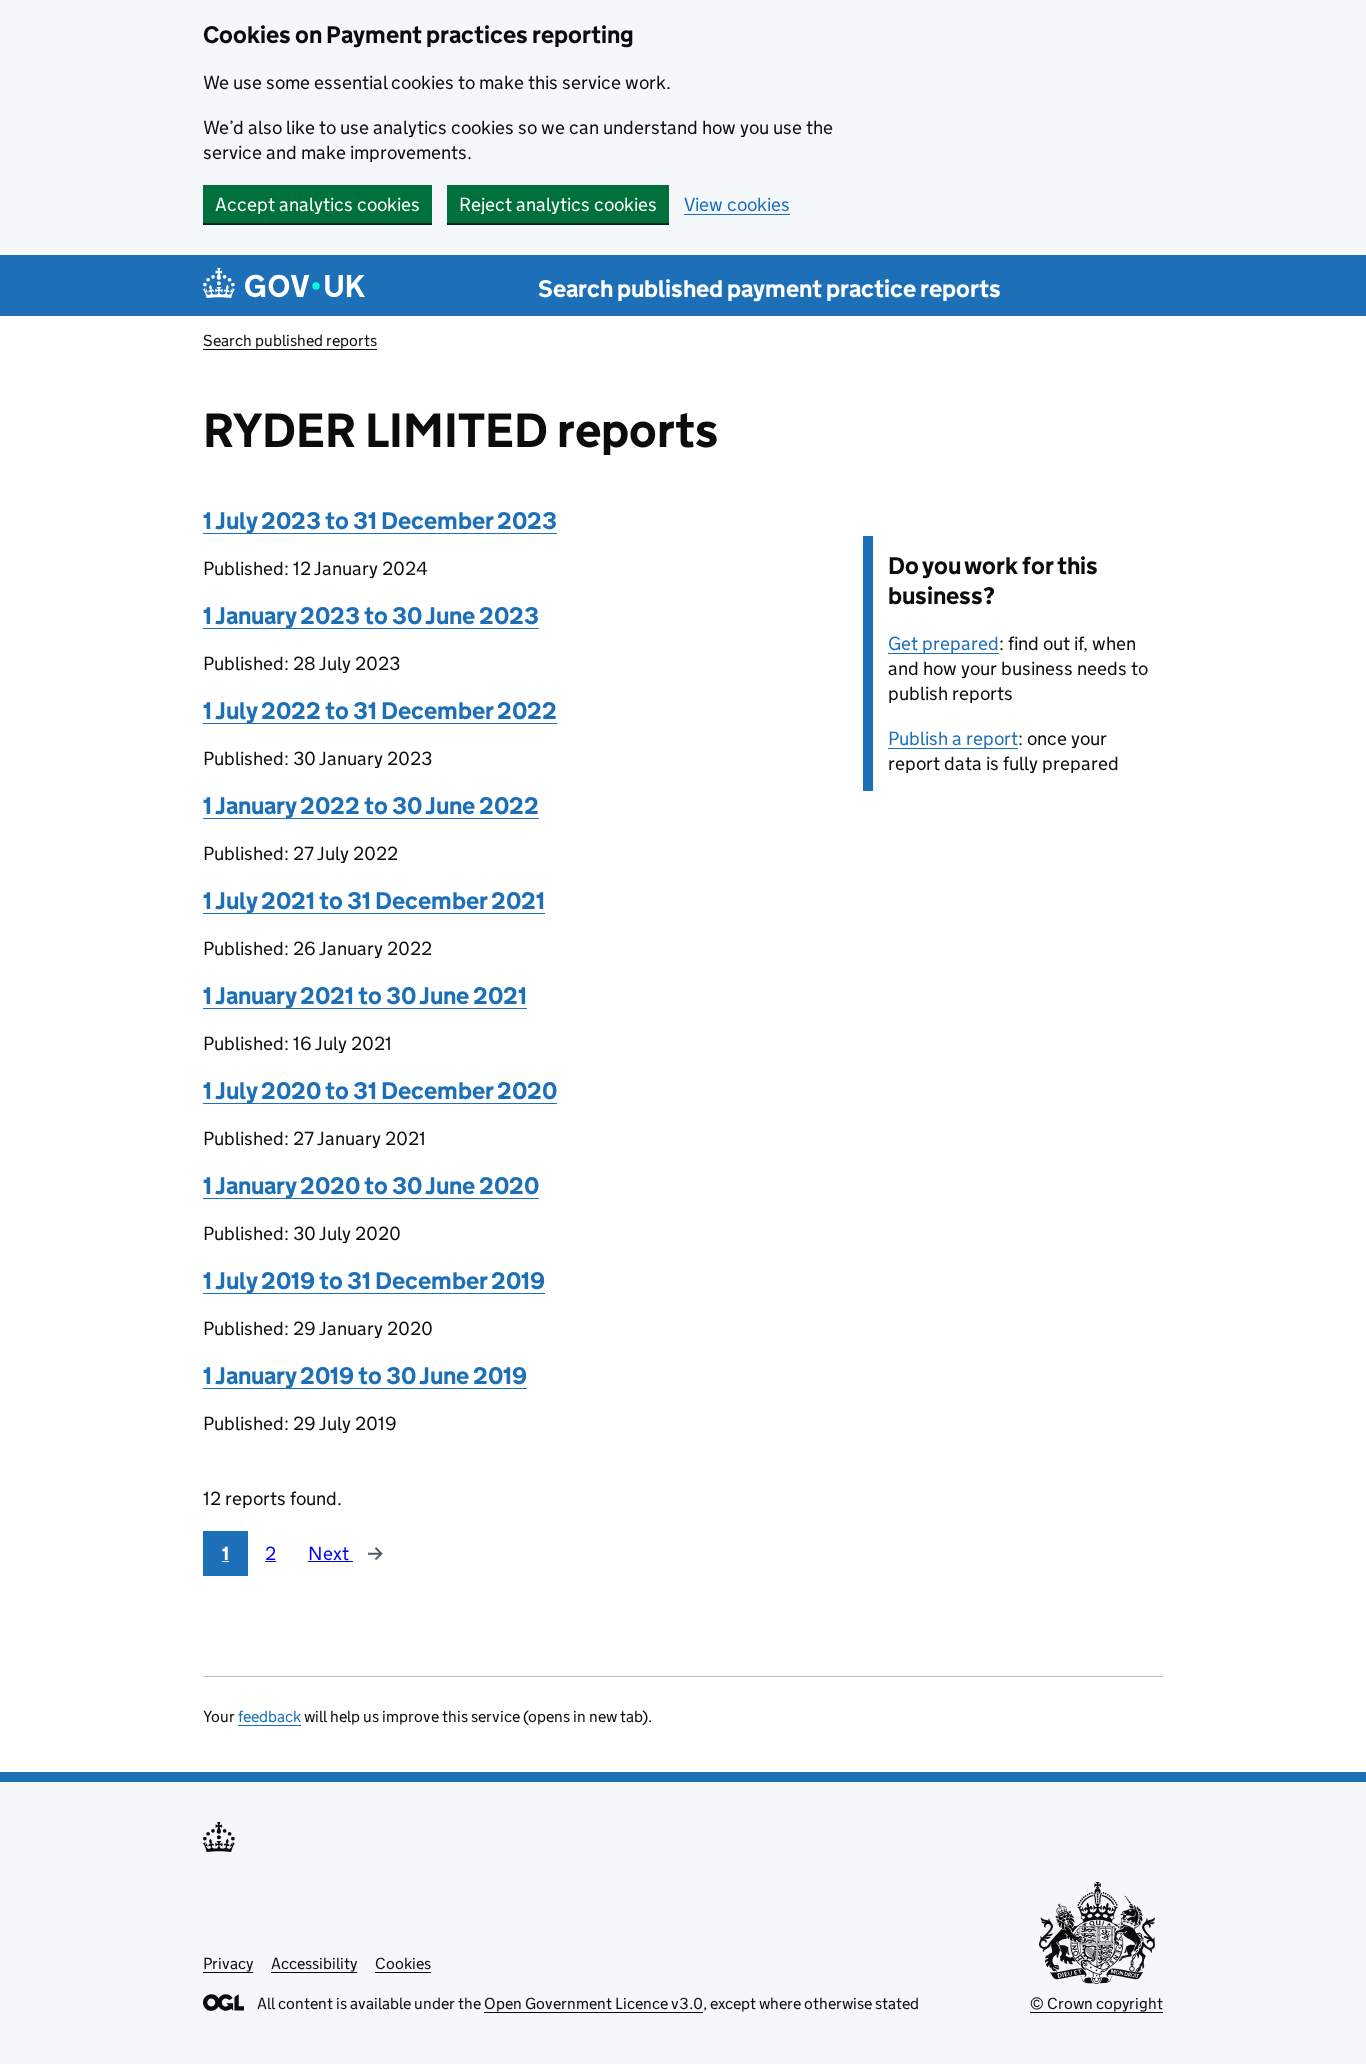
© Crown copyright (1096, 2003)
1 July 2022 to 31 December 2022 (380, 710)
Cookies (403, 1963)
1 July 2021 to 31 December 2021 (374, 900)
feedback (269, 1716)
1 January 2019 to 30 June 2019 (365, 1375)
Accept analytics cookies (317, 204)
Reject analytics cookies (558, 204)
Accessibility (314, 1963)
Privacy (228, 1963)
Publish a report (953, 738)
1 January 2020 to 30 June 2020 (371, 1185)
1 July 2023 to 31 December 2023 (380, 520)
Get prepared (943, 643)
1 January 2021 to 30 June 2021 (365, 995)
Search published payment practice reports (769, 288)
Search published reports (290, 340)
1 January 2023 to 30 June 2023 (371, 615)
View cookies (737, 204)
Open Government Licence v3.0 (593, 2003)
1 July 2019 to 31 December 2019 (374, 1280)
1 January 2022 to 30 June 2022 (371, 805)
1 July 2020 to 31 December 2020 (380, 1090)
